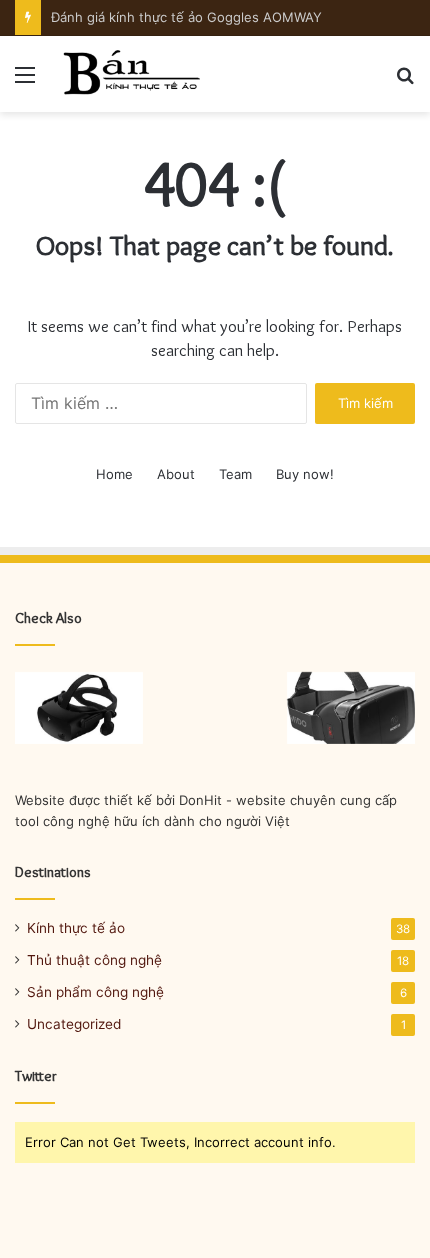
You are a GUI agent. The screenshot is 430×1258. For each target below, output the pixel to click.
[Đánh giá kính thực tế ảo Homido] (351, 708)
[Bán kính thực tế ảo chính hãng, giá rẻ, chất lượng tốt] (130, 74)
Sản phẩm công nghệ (95, 992)
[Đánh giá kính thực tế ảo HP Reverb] (79, 708)
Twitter (36, 1076)
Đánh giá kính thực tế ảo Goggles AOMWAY (186, 17)
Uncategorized (74, 1024)
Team (235, 474)
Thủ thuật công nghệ (94, 960)
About (176, 474)
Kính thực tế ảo (76, 928)
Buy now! (305, 474)
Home (114, 474)
